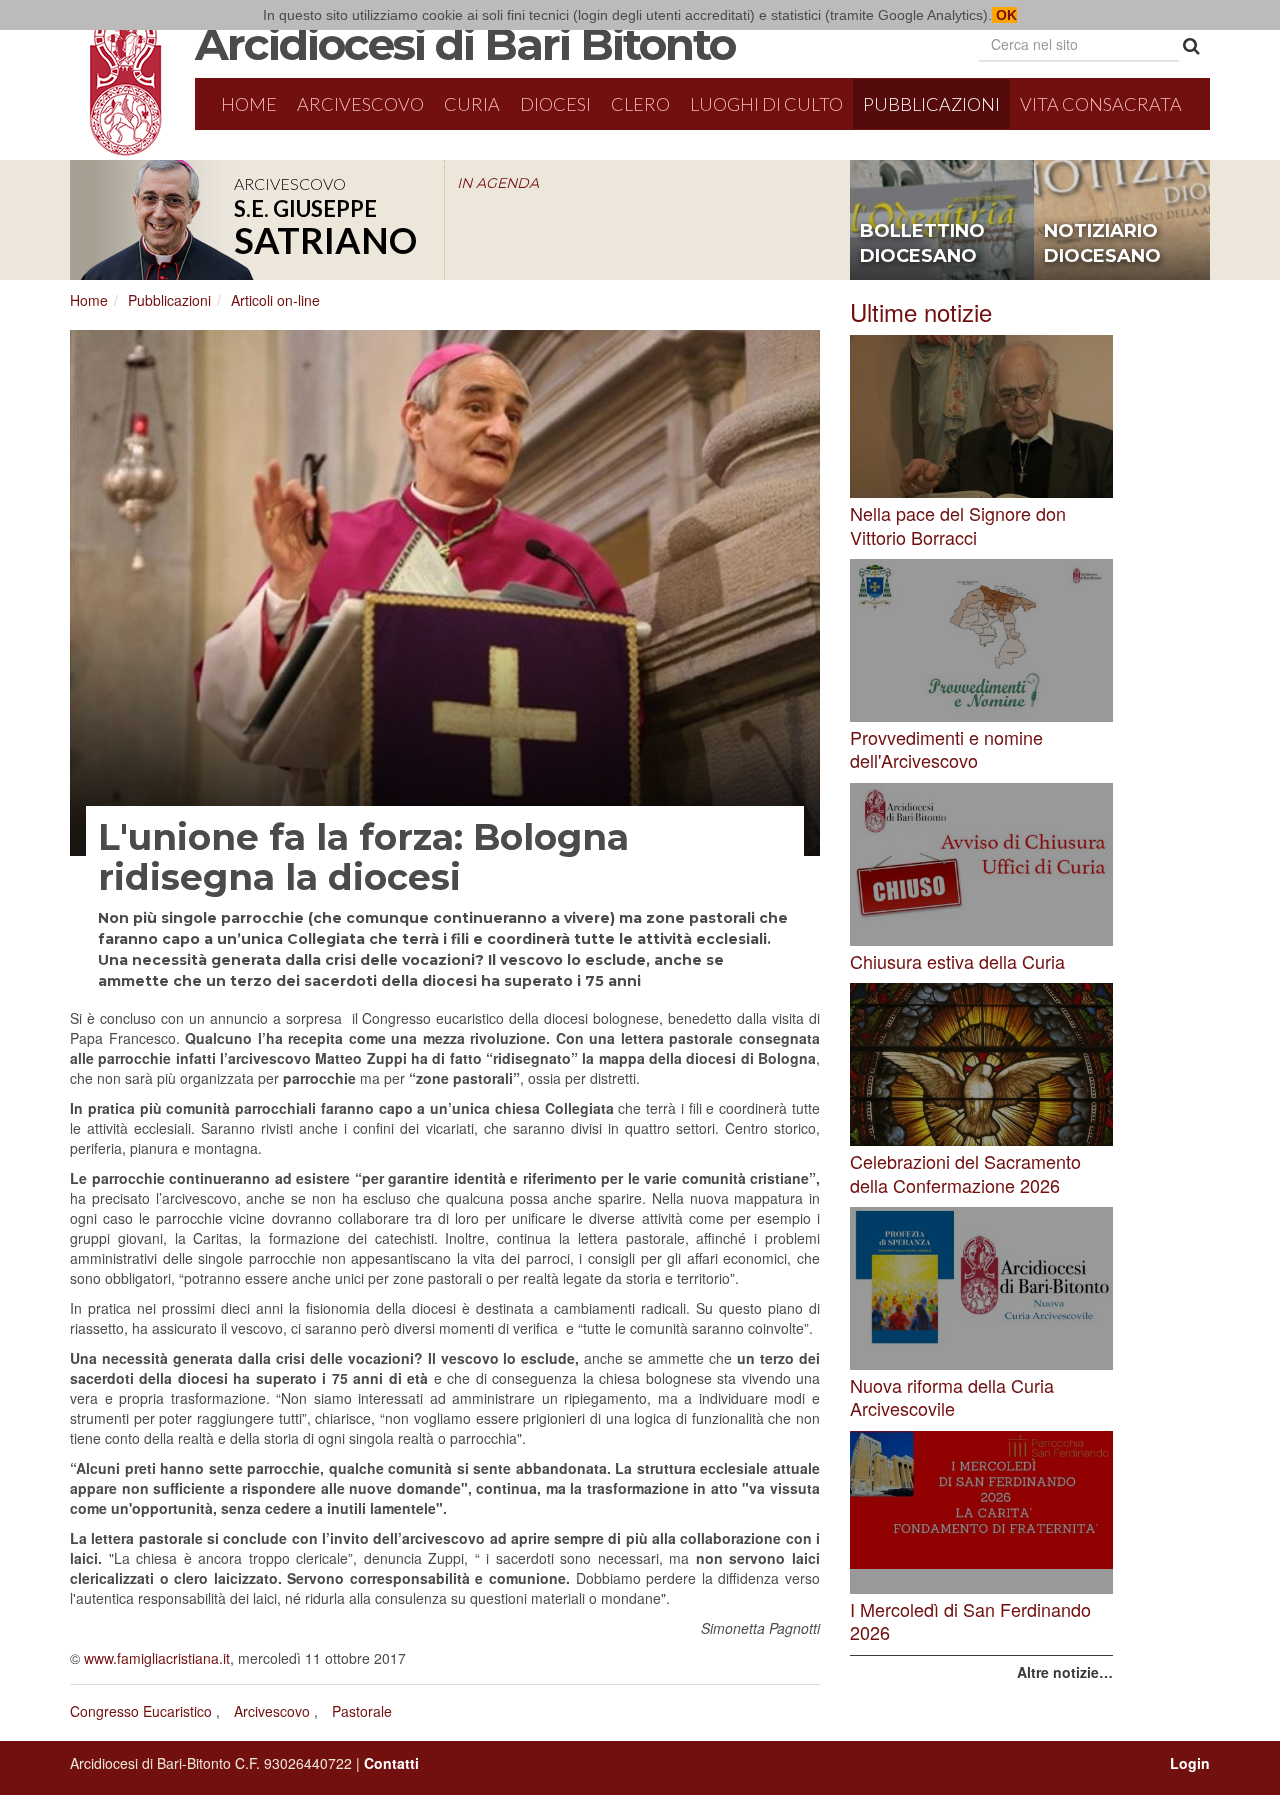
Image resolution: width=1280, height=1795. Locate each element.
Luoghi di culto (766, 104)
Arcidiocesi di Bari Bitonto (465, 44)
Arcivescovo (360, 104)
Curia (472, 104)
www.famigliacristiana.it (157, 1658)
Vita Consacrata (1101, 104)
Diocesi (555, 104)
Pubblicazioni (931, 104)
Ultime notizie (921, 311)
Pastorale (362, 1711)
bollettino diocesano (922, 244)
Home (249, 104)
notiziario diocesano (1102, 244)
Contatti (391, 1763)
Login (1190, 1763)
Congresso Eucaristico (141, 1711)
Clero (640, 104)
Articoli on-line (275, 300)
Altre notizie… (1065, 1672)
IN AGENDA (498, 183)
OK (1004, 15)
